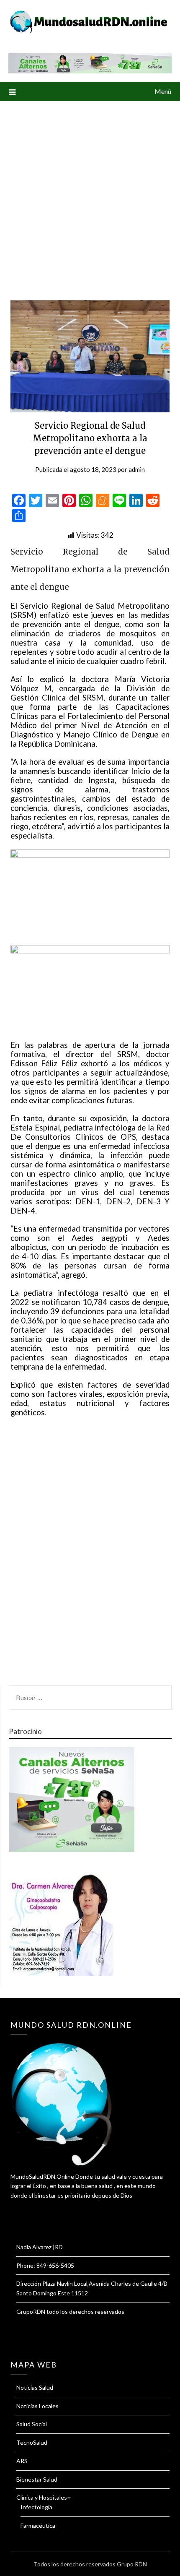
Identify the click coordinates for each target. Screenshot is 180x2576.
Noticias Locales (37, 2406)
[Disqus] (90, 1556)
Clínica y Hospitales (42, 2497)
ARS (22, 2461)
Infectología (36, 2507)
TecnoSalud (32, 2442)
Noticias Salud (35, 2387)
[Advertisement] (90, 195)
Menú (163, 91)
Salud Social (32, 2424)
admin (137, 469)
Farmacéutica (38, 2525)
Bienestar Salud (37, 2479)
